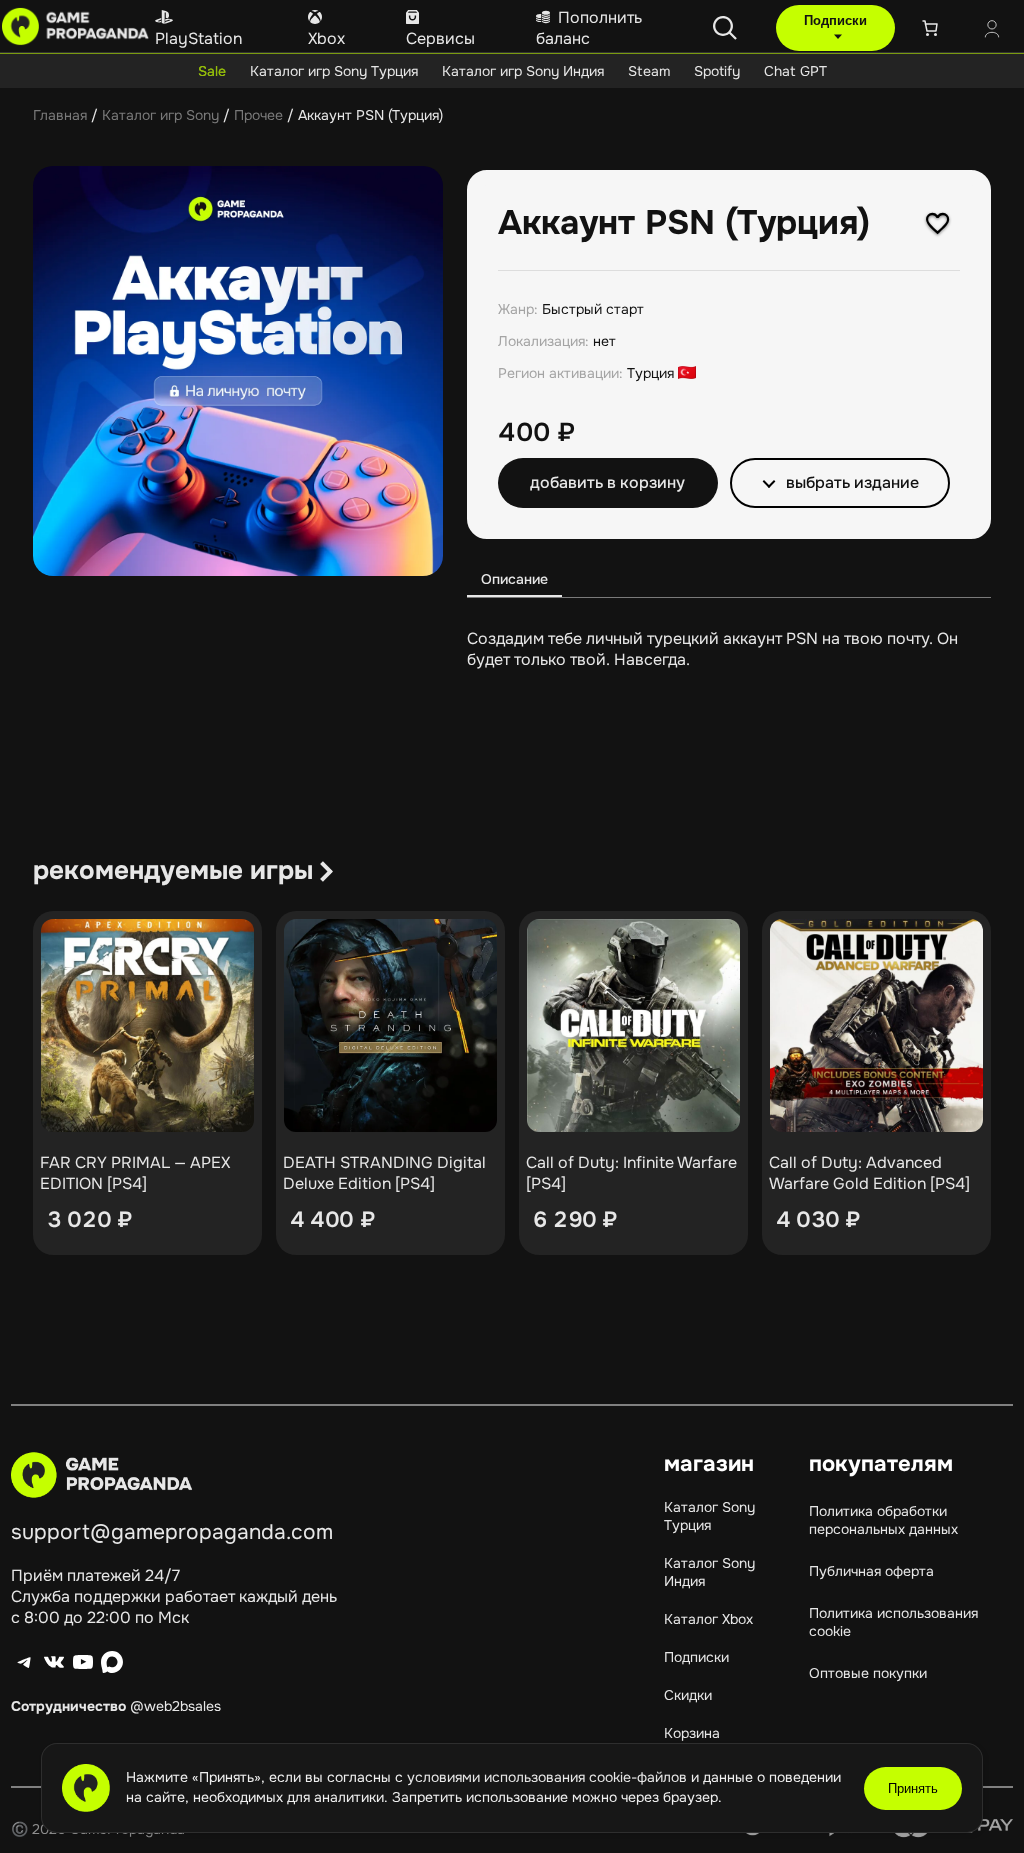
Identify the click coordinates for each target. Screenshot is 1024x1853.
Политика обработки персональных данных (883, 1520)
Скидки (688, 1695)
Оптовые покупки (868, 1673)
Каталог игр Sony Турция (334, 71)
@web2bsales (175, 1706)
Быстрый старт (593, 309)
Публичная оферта (871, 1571)
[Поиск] (725, 28)
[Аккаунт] (992, 31)
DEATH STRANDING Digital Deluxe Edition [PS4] (384, 1173)
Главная (60, 115)
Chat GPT (795, 71)
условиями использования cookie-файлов (549, 1777)
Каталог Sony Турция (709, 1516)
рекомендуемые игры (173, 870)
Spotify (717, 71)
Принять (913, 1788)
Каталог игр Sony (160, 115)
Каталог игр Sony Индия (523, 71)
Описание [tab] (514, 579)
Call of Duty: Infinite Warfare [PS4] (631, 1173)
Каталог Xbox (708, 1619)
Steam (649, 71)
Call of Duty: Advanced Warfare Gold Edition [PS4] (869, 1173)
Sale (212, 71)
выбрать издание (852, 482)
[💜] (938, 223)
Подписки (835, 20)
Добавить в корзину (607, 482)
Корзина (692, 1733)
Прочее (258, 115)
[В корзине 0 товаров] (930, 28)
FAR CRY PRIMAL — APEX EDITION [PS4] (135, 1173)
